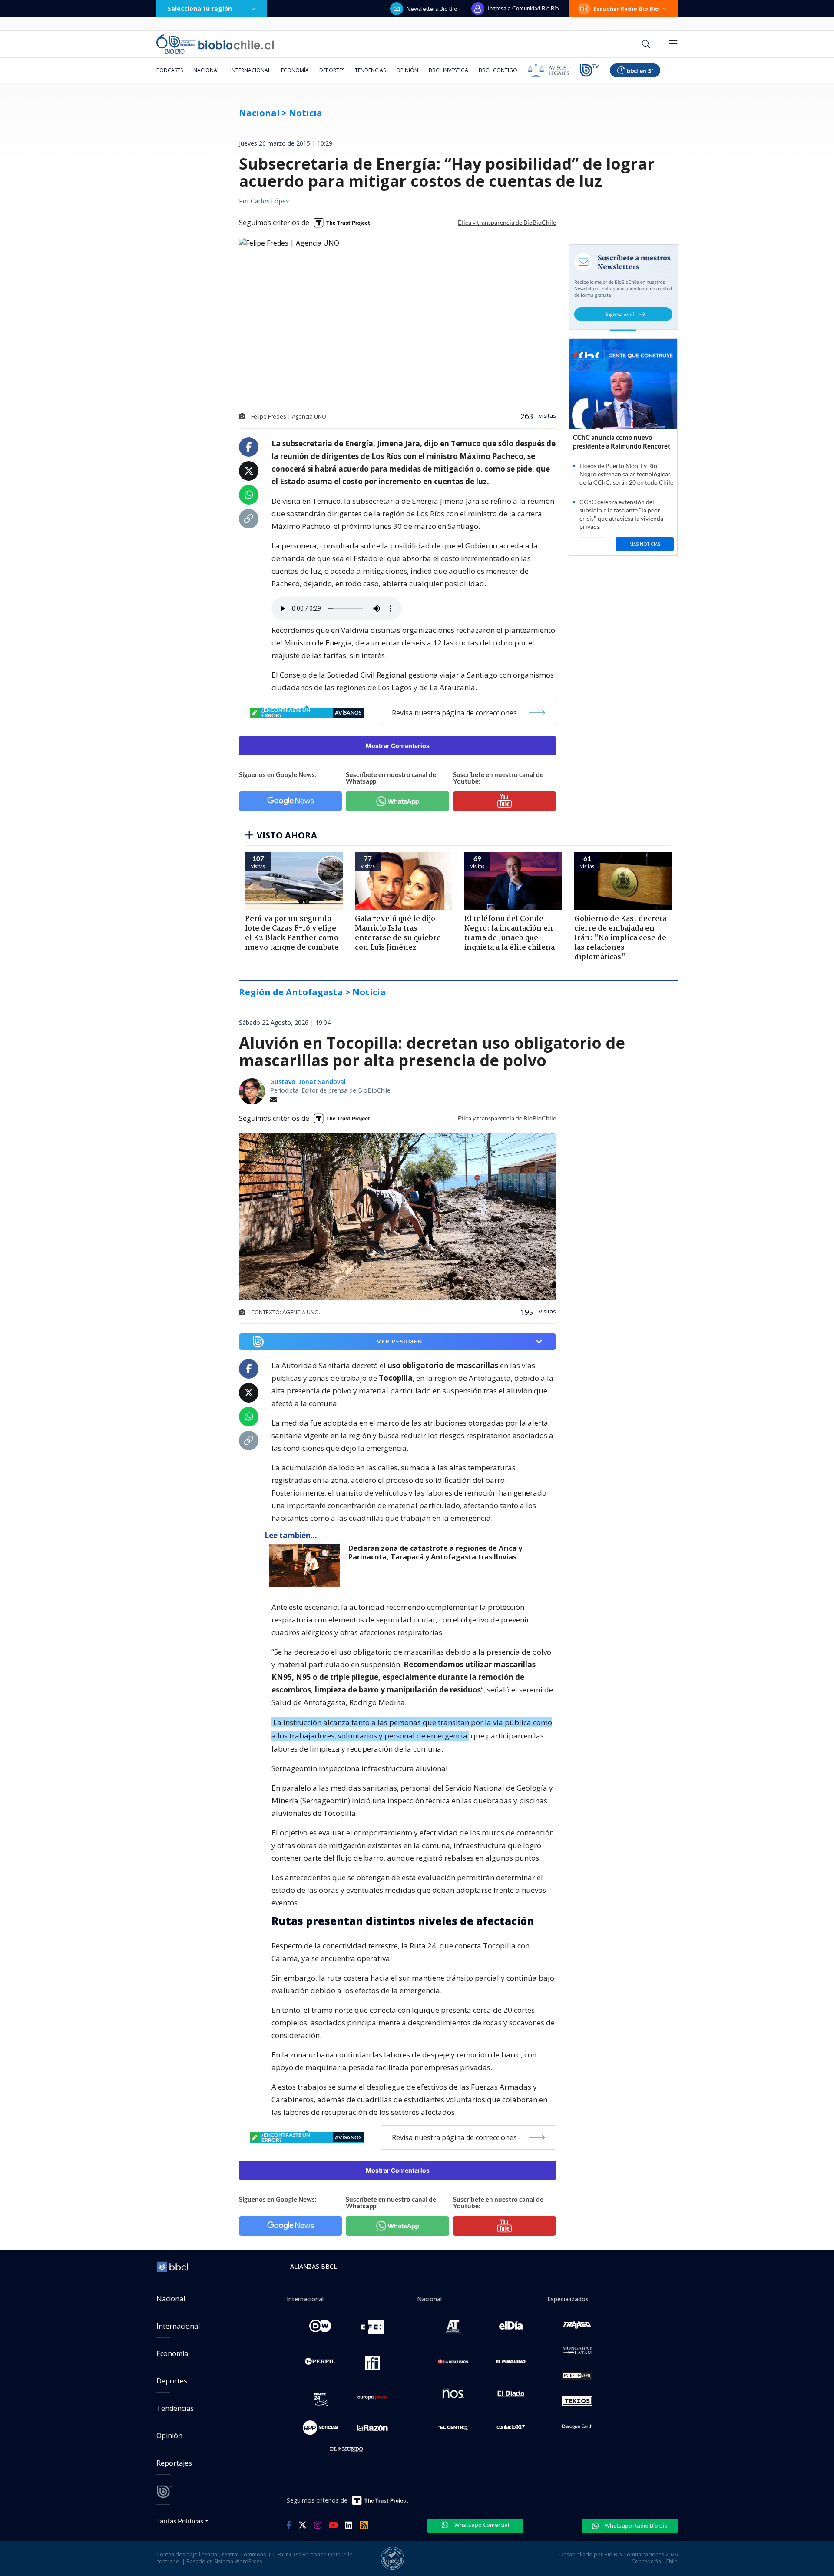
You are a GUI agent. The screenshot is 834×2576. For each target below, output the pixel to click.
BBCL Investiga (448, 70)
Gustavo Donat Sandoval (308, 1082)
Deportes (332, 70)
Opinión (407, 70)
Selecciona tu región (200, 8)
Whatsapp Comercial (481, 2525)
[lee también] (306, 1566)
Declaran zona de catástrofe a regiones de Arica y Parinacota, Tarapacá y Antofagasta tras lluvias (435, 1553)
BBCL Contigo (498, 70)
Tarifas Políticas (180, 2521)
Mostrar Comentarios (398, 746)
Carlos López (270, 202)
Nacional (207, 70)
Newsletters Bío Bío (432, 9)
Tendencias (370, 70)
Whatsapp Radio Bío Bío (635, 2526)
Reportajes (174, 2463)
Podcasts (170, 70)
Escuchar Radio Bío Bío (626, 9)
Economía (295, 70)
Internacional (250, 70)
